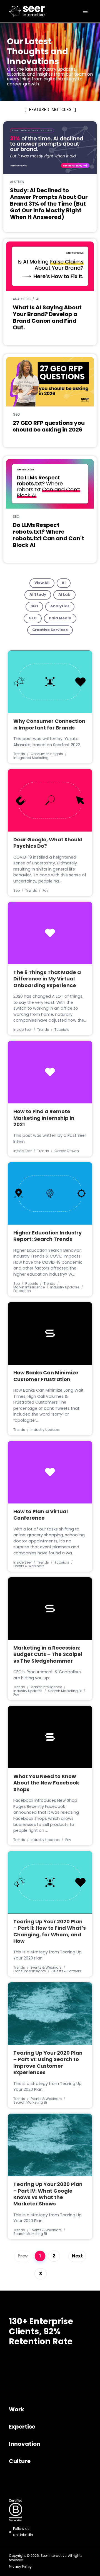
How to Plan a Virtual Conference (41, 1515)
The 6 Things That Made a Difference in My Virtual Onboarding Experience (47, 979)
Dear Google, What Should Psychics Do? (48, 843)
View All (42, 583)
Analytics (60, 606)
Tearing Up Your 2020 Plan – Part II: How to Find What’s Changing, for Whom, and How (50, 1932)
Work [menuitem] (17, 2410)
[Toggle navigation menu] (85, 11)
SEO (34, 606)
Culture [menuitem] (20, 2462)
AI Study (38, 595)
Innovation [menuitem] (25, 2444)
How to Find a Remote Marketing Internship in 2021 (44, 1119)
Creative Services (50, 630)
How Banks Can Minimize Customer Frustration (46, 1376)
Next (77, 2256)
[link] (17, 11)
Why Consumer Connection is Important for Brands (49, 725)
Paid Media (60, 618)
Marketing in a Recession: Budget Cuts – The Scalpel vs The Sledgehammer (48, 1655)
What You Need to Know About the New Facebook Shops (46, 1784)
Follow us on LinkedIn (23, 2532)
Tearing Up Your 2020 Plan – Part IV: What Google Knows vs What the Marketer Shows (48, 2195)
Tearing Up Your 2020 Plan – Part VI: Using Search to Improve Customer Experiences (48, 2063)
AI (64, 583)
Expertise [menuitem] (22, 2427)
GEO (33, 618)
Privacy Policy (20, 2567)
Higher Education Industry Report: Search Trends (47, 1237)
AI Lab (64, 595)
